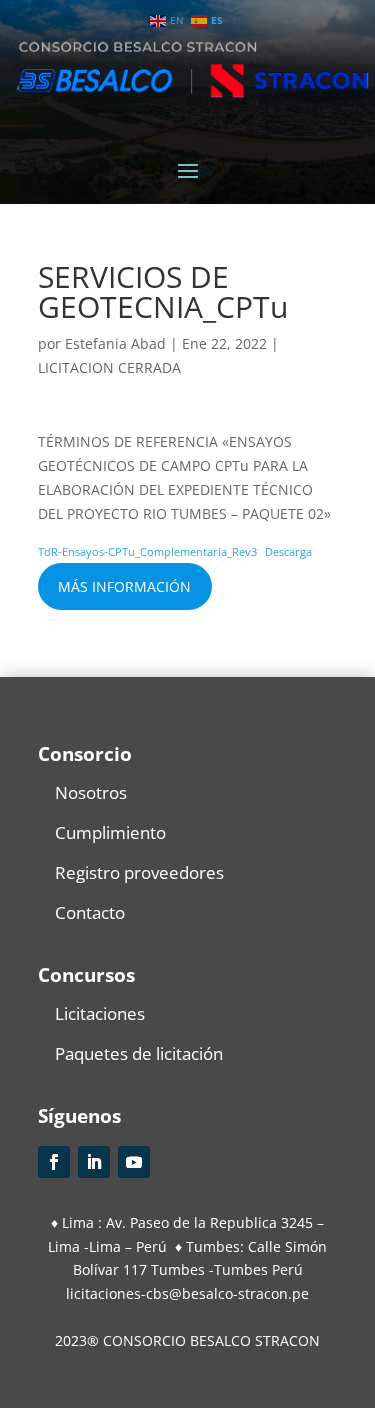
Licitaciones (100, 1013)
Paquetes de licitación (139, 1053)
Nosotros (91, 792)
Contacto (90, 912)
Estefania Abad (115, 343)
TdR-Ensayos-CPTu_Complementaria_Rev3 (147, 551)
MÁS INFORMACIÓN (124, 586)
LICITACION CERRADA (109, 367)
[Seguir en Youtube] (134, 1162)
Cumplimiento (110, 832)
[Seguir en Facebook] (54, 1162)
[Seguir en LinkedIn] (94, 1162)
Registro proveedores (139, 872)
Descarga (288, 551)
